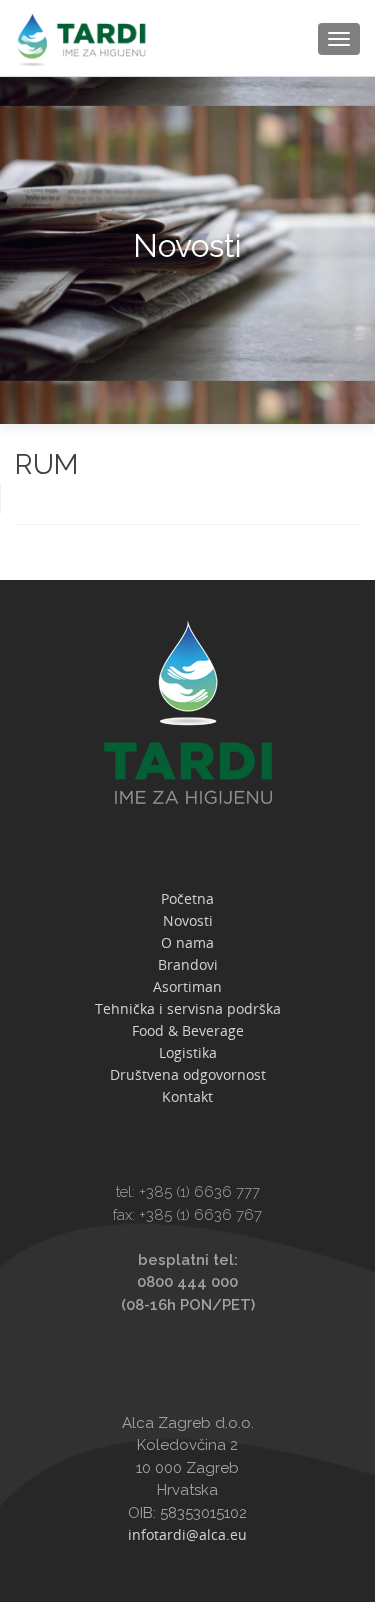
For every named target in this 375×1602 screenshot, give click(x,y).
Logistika (188, 1052)
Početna (187, 898)
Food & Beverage (188, 1030)
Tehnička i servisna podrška (188, 1008)
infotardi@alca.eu (187, 1534)
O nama (187, 942)
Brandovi (188, 964)
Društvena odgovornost (188, 1074)
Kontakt (187, 1096)
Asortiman (187, 986)
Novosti (188, 920)
